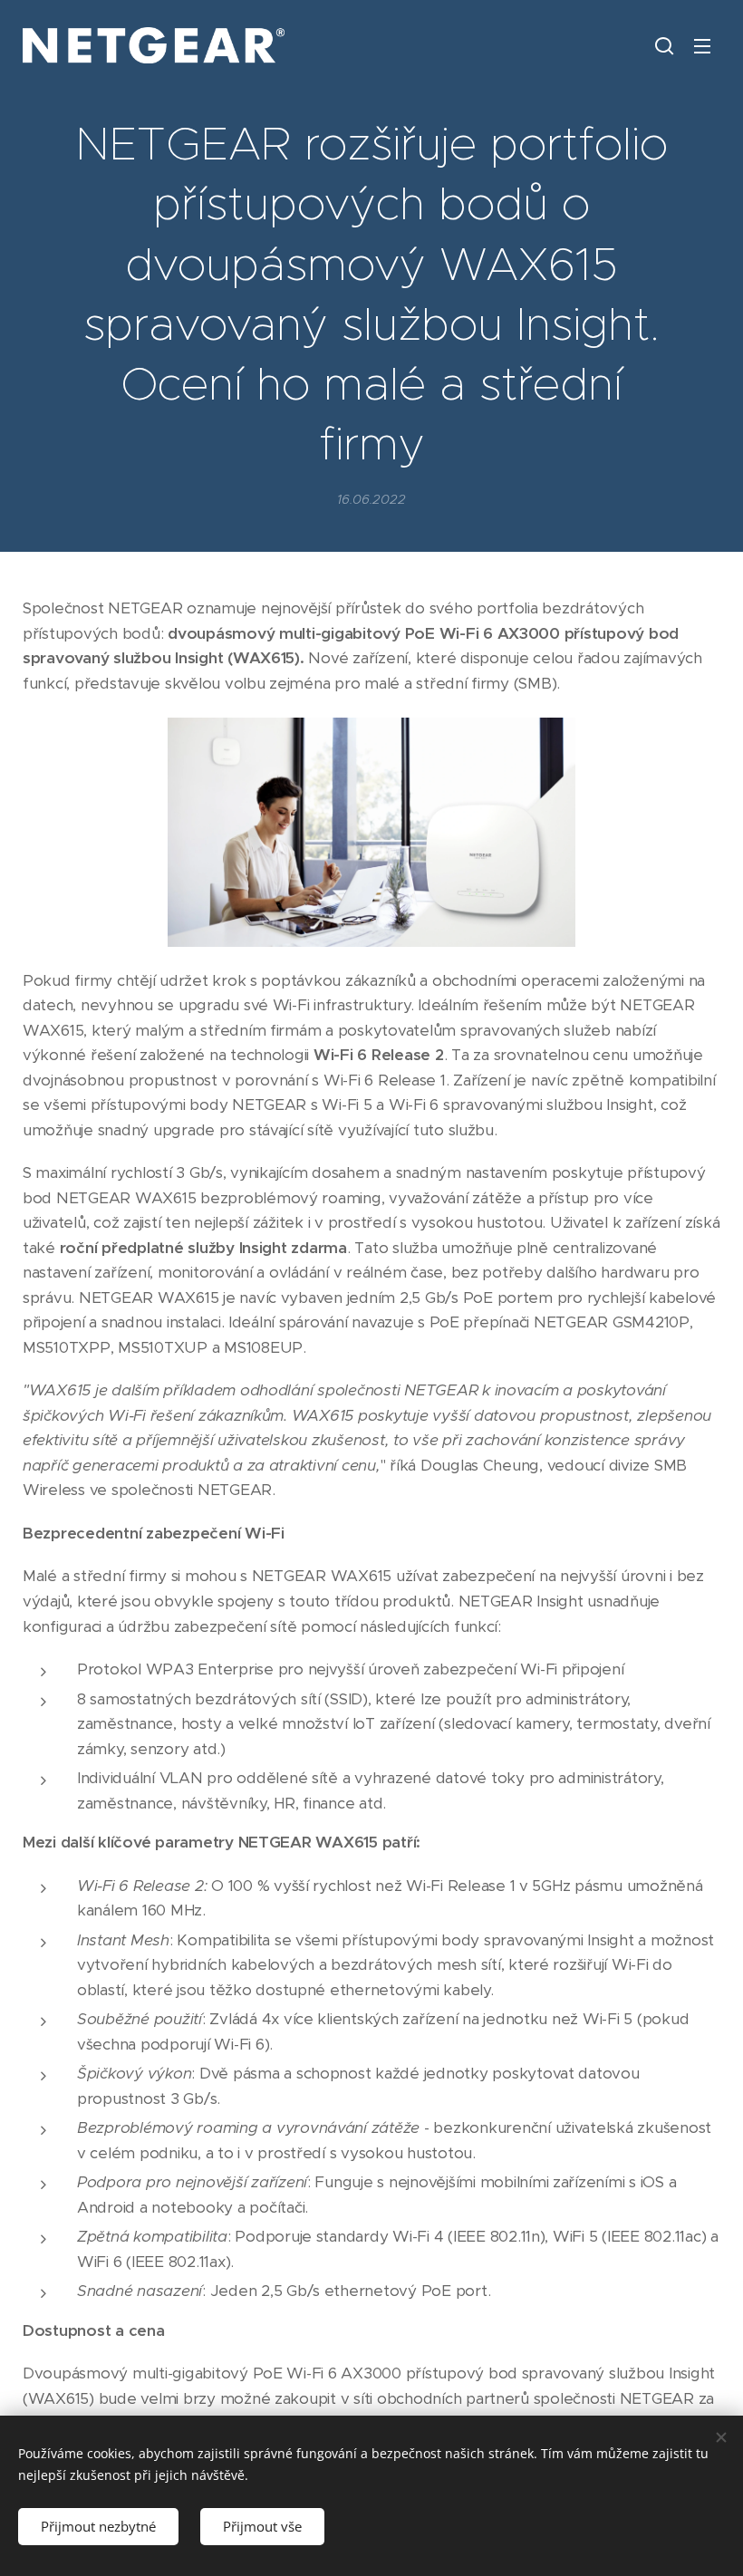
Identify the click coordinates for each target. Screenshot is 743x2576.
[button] (664, 45)
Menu (702, 45)
